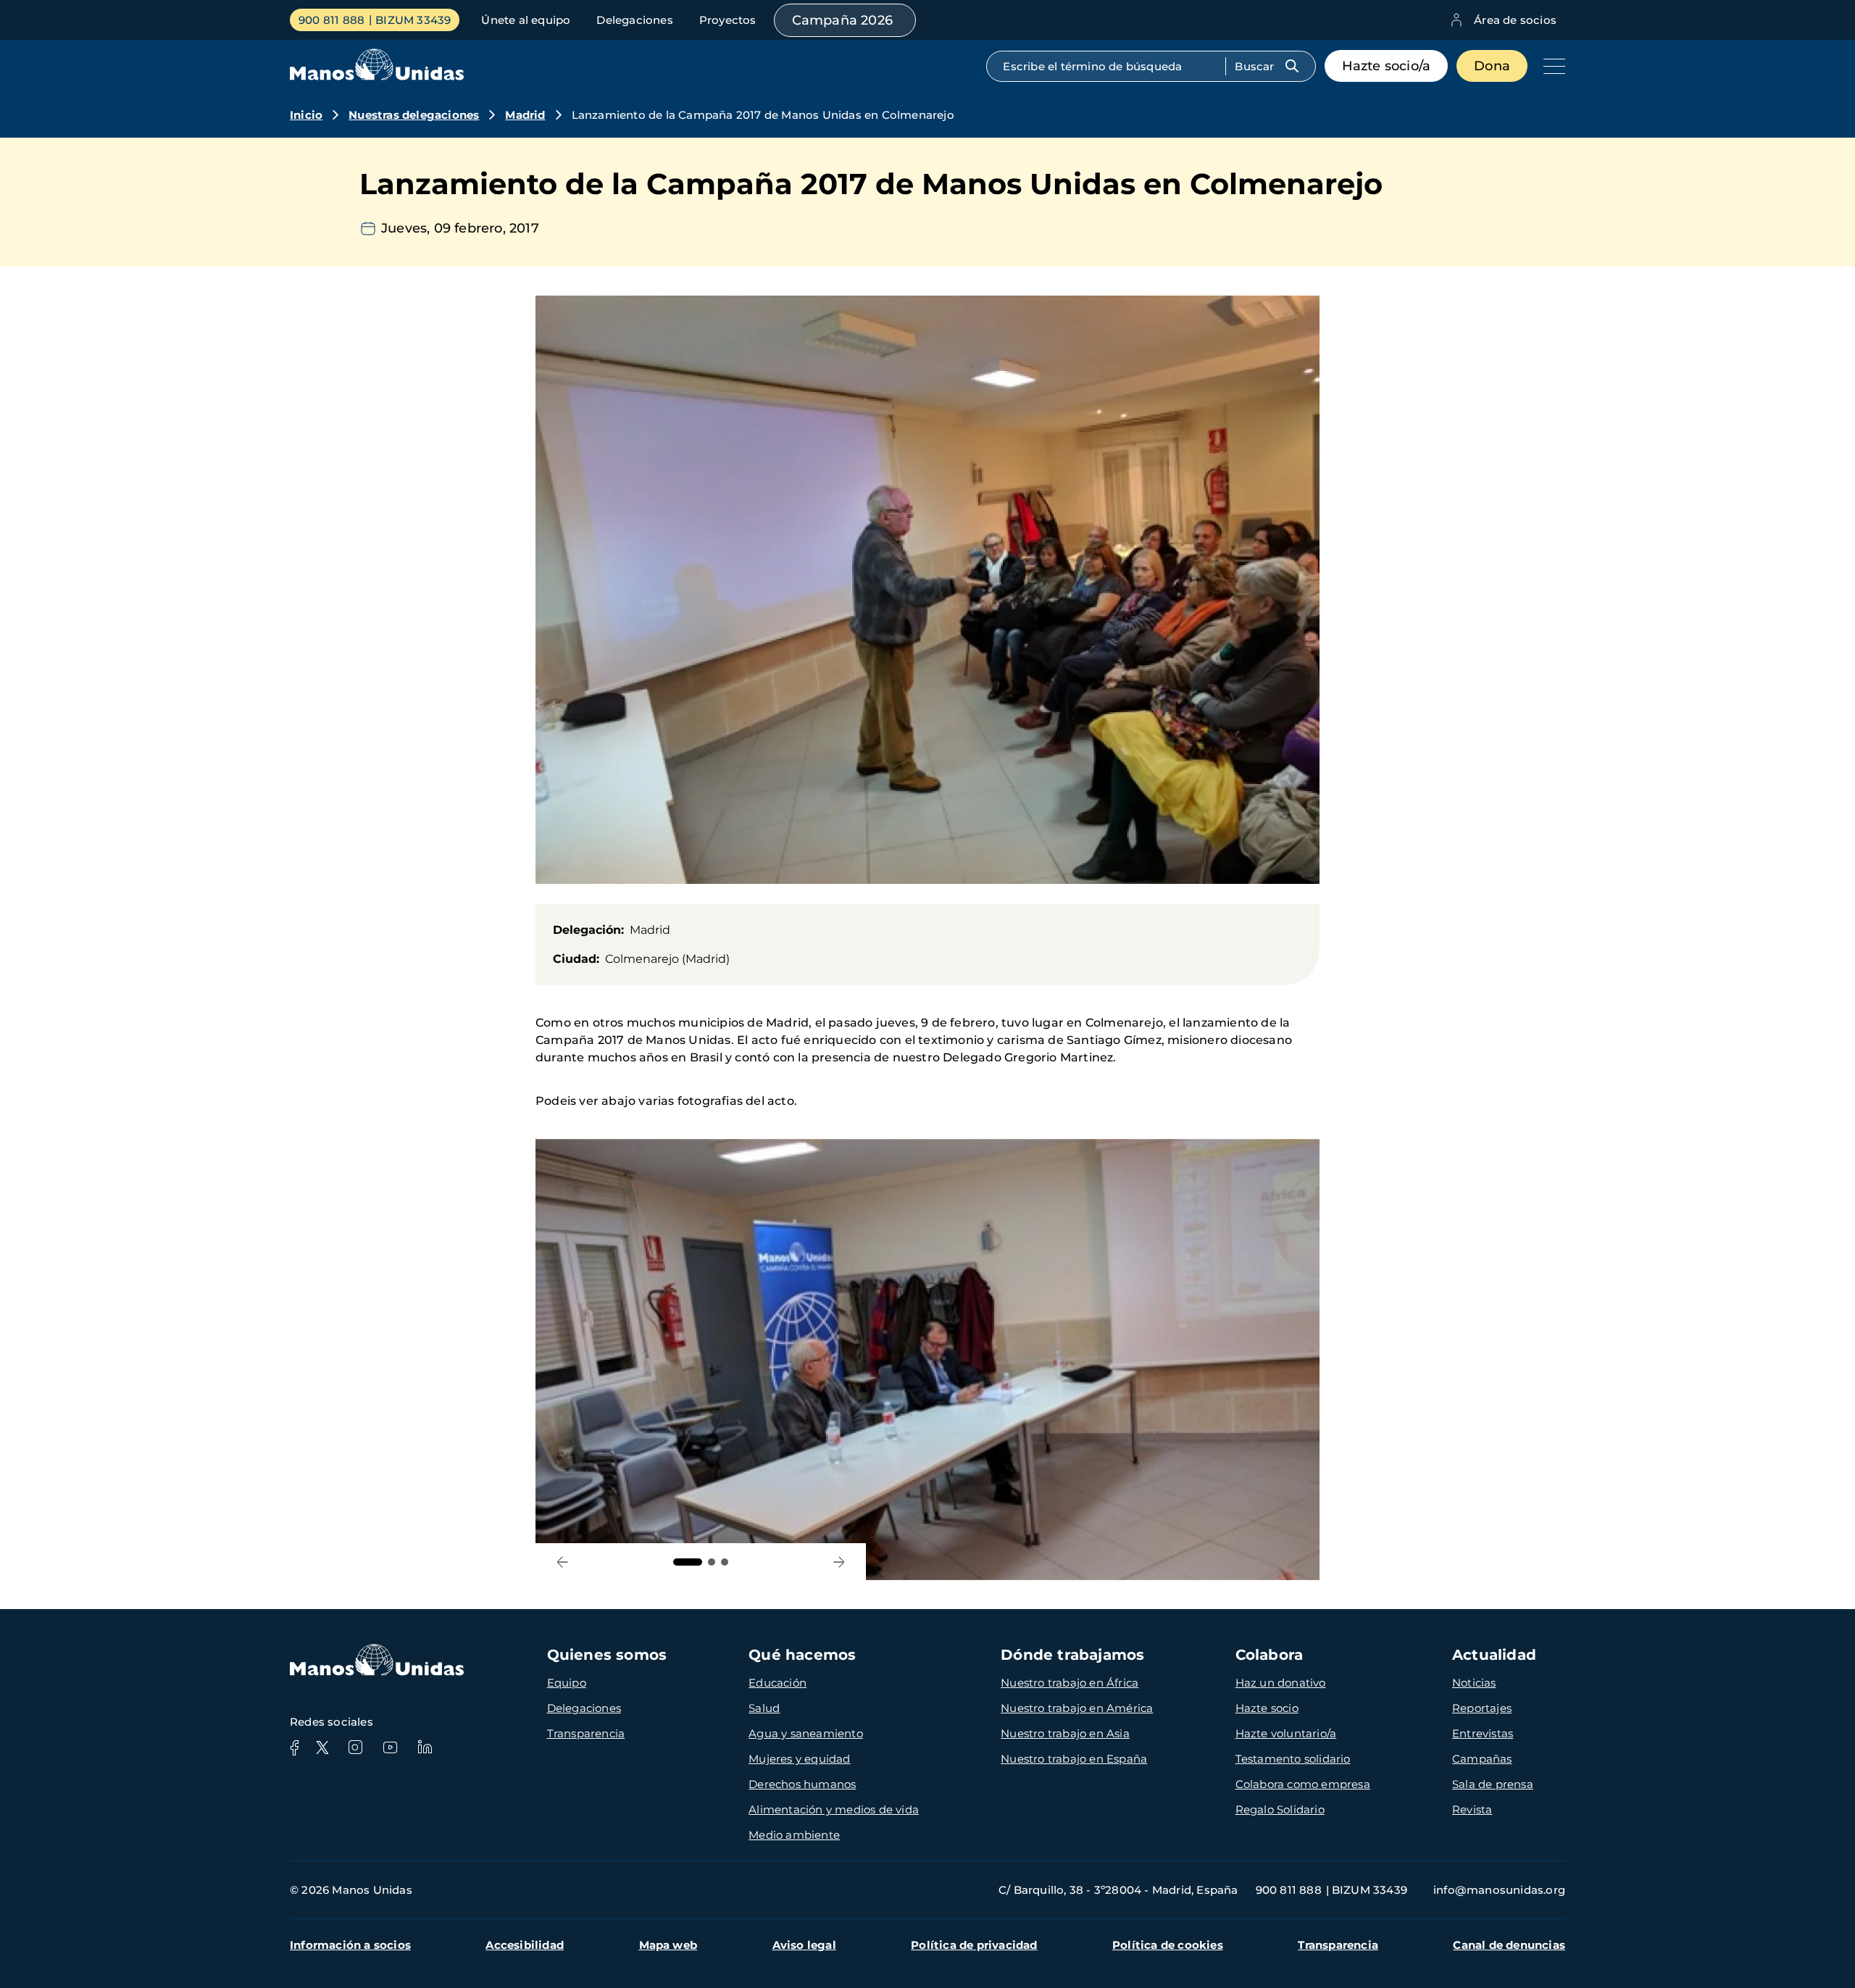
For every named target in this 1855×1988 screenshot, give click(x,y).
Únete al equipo (526, 20)
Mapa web (668, 1945)
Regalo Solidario (1280, 1809)
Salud (764, 1708)
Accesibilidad (525, 1945)
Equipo (567, 1683)
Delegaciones (634, 20)
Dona (1492, 66)
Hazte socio (1267, 1708)
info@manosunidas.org (1499, 1890)
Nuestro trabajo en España (1074, 1759)
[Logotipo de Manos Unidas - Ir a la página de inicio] (377, 76)
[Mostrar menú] (1551, 66)
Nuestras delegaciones (414, 115)
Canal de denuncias (1509, 1945)
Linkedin (425, 1747)
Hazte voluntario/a (1286, 1733)
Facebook (294, 1747)
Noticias (1474, 1683)
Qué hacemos (802, 1655)
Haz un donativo (1281, 1683)
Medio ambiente (794, 1835)
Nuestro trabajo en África (1070, 1683)
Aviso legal (804, 1945)
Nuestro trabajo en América (1077, 1708)
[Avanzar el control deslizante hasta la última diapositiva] (563, 1562)
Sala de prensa (1493, 1784)
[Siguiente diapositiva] (839, 1562)
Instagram (355, 1747)
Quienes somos (607, 1655)
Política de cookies (1168, 1945)
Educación (778, 1683)
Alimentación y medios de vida (834, 1809)
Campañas (1482, 1759)
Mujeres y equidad (799, 1759)
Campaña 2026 (842, 20)
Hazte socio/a (1387, 66)
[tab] (688, 1562)
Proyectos (728, 20)
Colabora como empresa (1303, 1784)
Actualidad (1494, 1655)
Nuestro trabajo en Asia (1065, 1733)
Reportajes (1482, 1708)
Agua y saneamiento (806, 1733)
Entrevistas (1483, 1733)
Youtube (390, 1747)
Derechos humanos (802, 1784)
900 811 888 (332, 20)
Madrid (525, 115)
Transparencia (586, 1733)
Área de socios (1515, 20)
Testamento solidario (1293, 1759)
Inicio (306, 115)
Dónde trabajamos (1072, 1655)
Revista (1472, 1809)
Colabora (1270, 1655)
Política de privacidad (974, 1945)
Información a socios (350, 1945)
